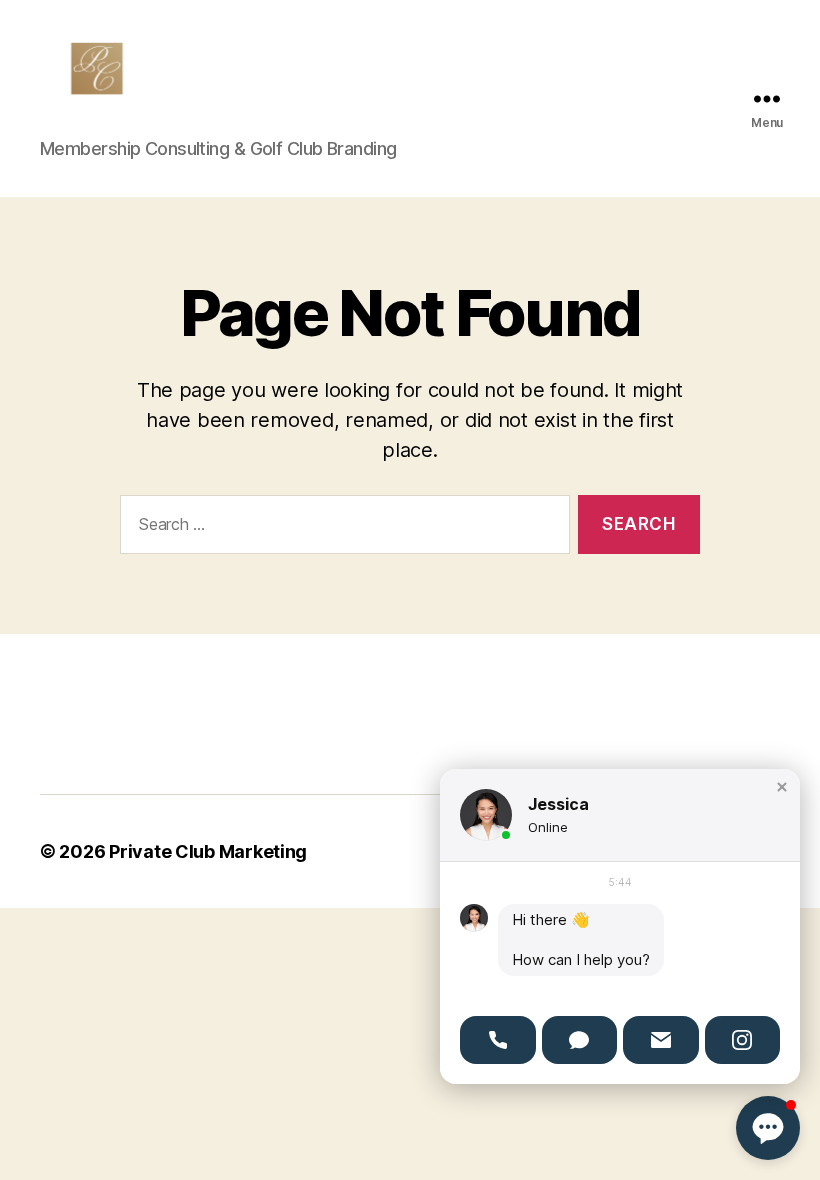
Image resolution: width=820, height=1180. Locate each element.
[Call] (498, 1040)
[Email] (661, 1040)
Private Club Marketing (208, 851)
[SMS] (580, 1040)
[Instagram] (743, 1040)
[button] (782, 787)
